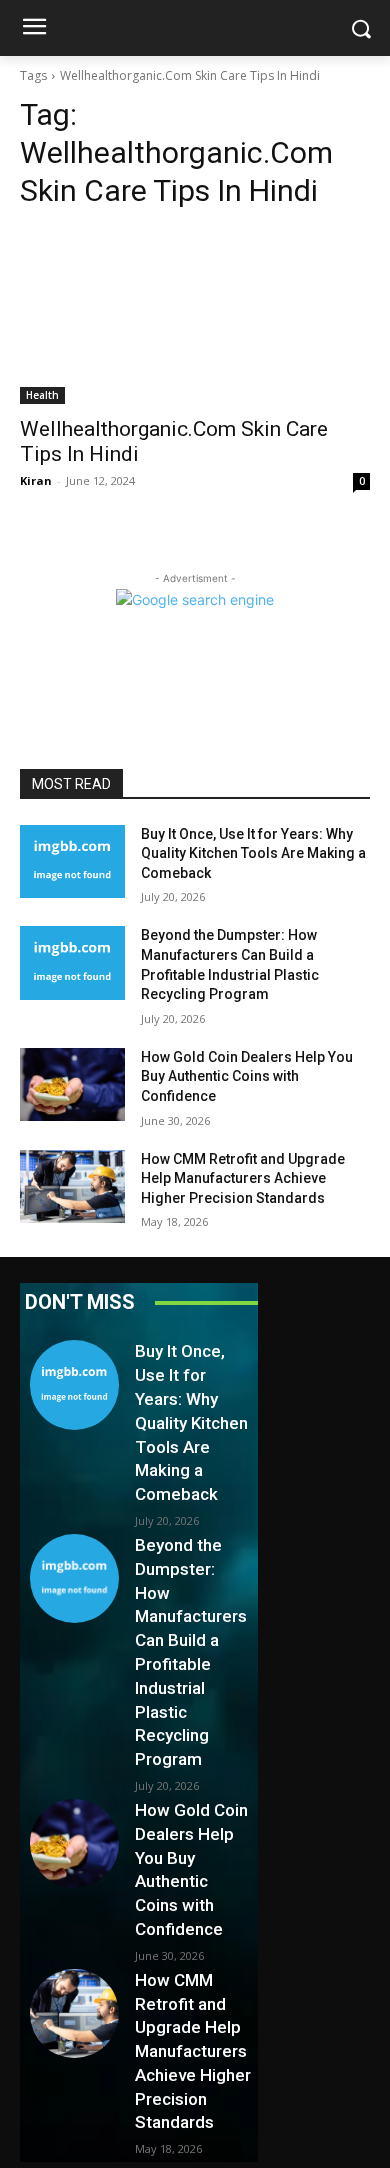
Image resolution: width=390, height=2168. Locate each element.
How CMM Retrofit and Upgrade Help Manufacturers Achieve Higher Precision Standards (243, 1178)
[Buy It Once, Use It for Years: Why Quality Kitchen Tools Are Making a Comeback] (72, 862)
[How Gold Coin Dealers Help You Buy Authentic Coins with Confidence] (72, 1085)
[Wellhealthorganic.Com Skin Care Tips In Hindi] (195, 316)
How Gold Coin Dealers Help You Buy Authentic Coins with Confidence (247, 1076)
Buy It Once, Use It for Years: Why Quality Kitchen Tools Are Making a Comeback (253, 853)
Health (42, 395)
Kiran (36, 480)
